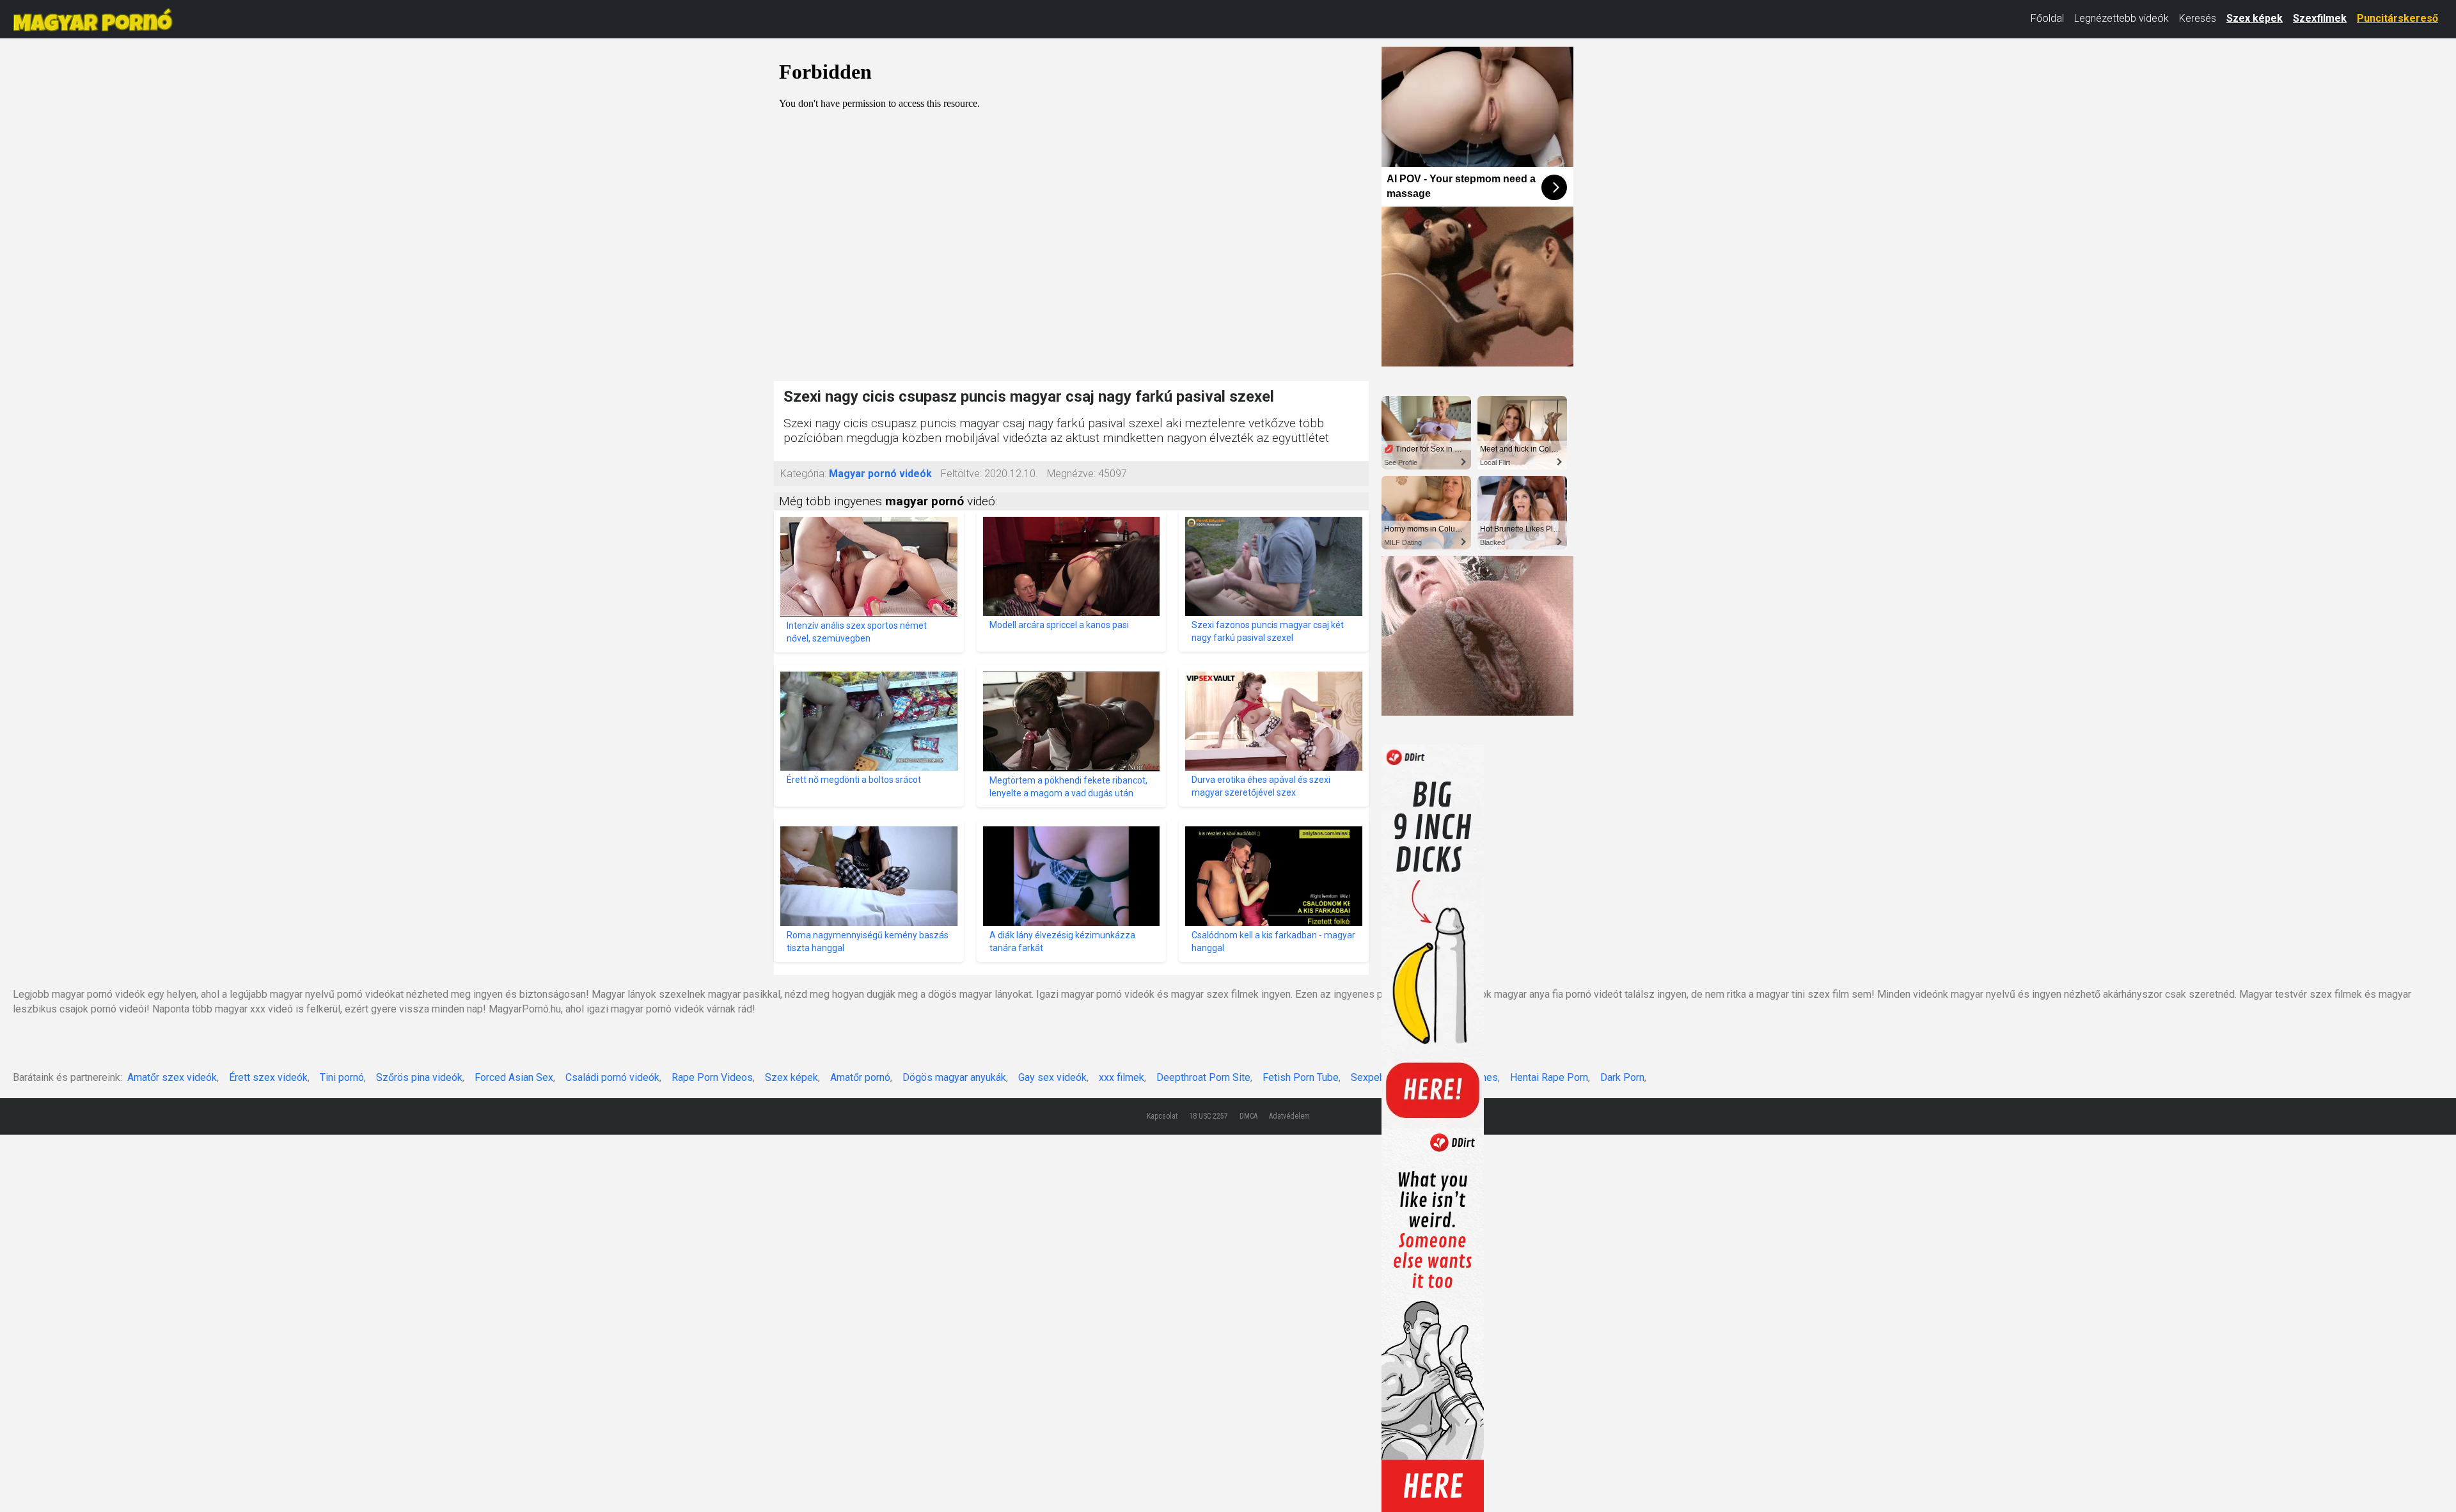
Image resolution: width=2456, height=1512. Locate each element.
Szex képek (2255, 18)
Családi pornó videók (612, 1077)
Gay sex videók (1052, 1077)
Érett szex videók (268, 1077)
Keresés (2198, 18)
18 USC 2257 (1208, 1116)
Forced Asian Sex (514, 1077)
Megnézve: (1071, 474)
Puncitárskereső (2397, 18)
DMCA (1248, 1116)
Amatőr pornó (860, 1077)
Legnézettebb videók (2121, 18)
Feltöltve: (961, 474)
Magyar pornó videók (880, 474)
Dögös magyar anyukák (954, 1077)
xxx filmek (1122, 1077)
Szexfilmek (2320, 18)
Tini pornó (342, 1077)
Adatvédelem (1289, 1116)
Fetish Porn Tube (1301, 1077)
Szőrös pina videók (419, 1077)
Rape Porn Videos (712, 1077)
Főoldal (2047, 18)
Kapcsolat (1162, 1116)
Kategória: (803, 474)
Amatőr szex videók (172, 1077)
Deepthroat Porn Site (1203, 1077)
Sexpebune (1376, 1077)
